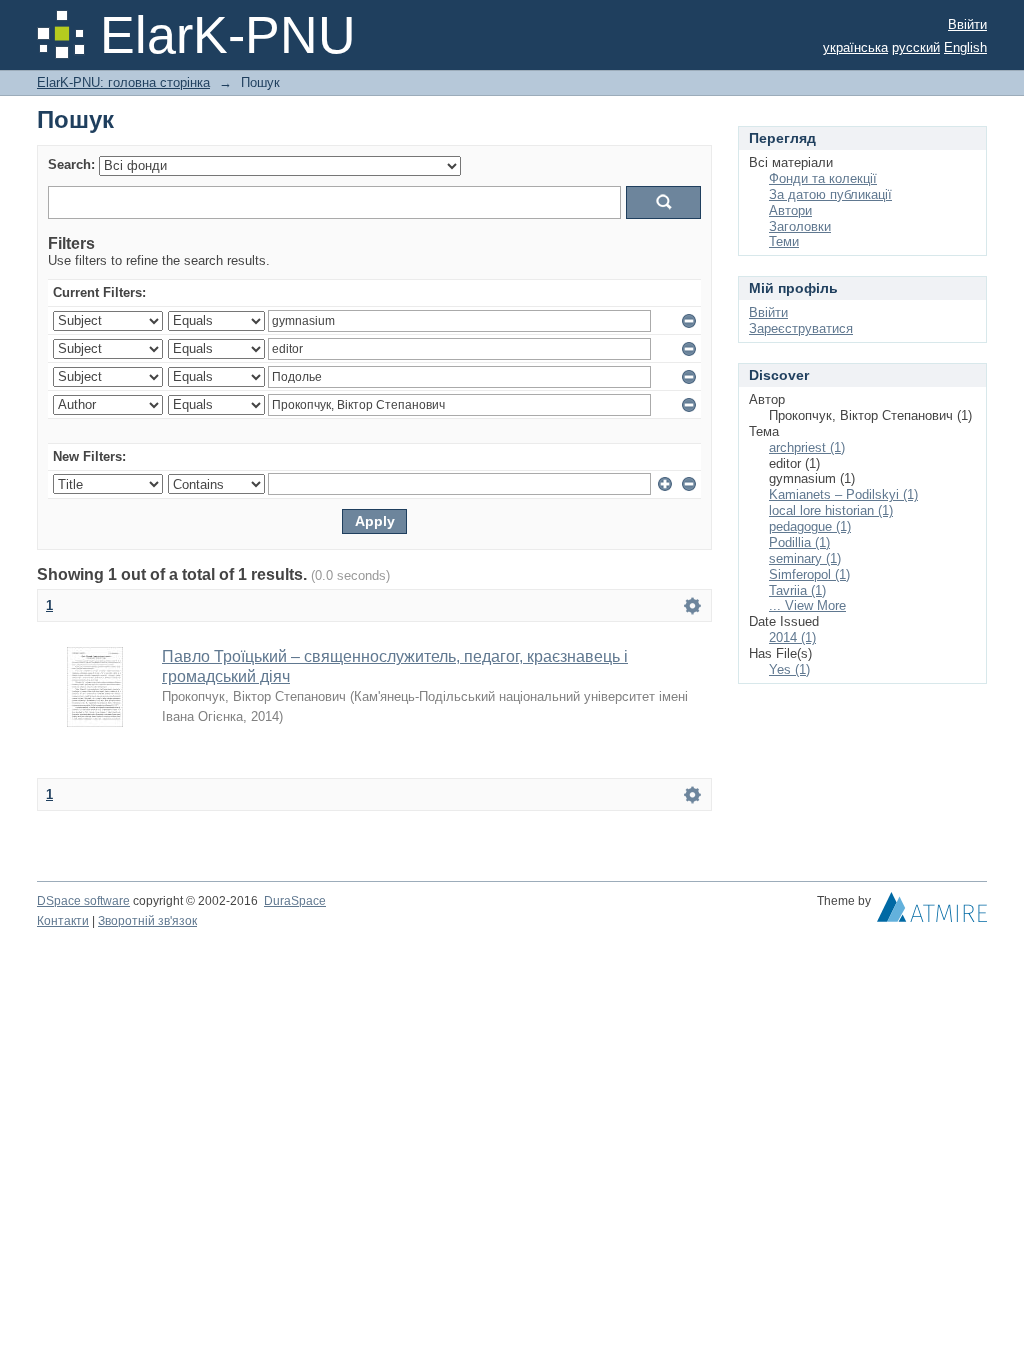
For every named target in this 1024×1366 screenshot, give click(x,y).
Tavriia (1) (797, 590)
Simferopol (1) (809, 574)
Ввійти (967, 24)
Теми (784, 241)
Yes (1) (789, 669)
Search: (71, 164)
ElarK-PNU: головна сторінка (123, 82)
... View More (807, 605)
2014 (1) (792, 637)
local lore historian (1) (831, 510)
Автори (790, 210)
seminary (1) (805, 558)
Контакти (63, 921)
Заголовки (800, 226)
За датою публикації (830, 194)
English (965, 47)
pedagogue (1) (810, 526)
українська (855, 47)
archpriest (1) (807, 447)
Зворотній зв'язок (147, 921)
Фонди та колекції (823, 178)
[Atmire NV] (932, 912)
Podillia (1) (799, 542)
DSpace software (83, 901)
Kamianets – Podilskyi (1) (843, 494)
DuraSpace (295, 901)
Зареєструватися (801, 328)
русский (916, 47)
